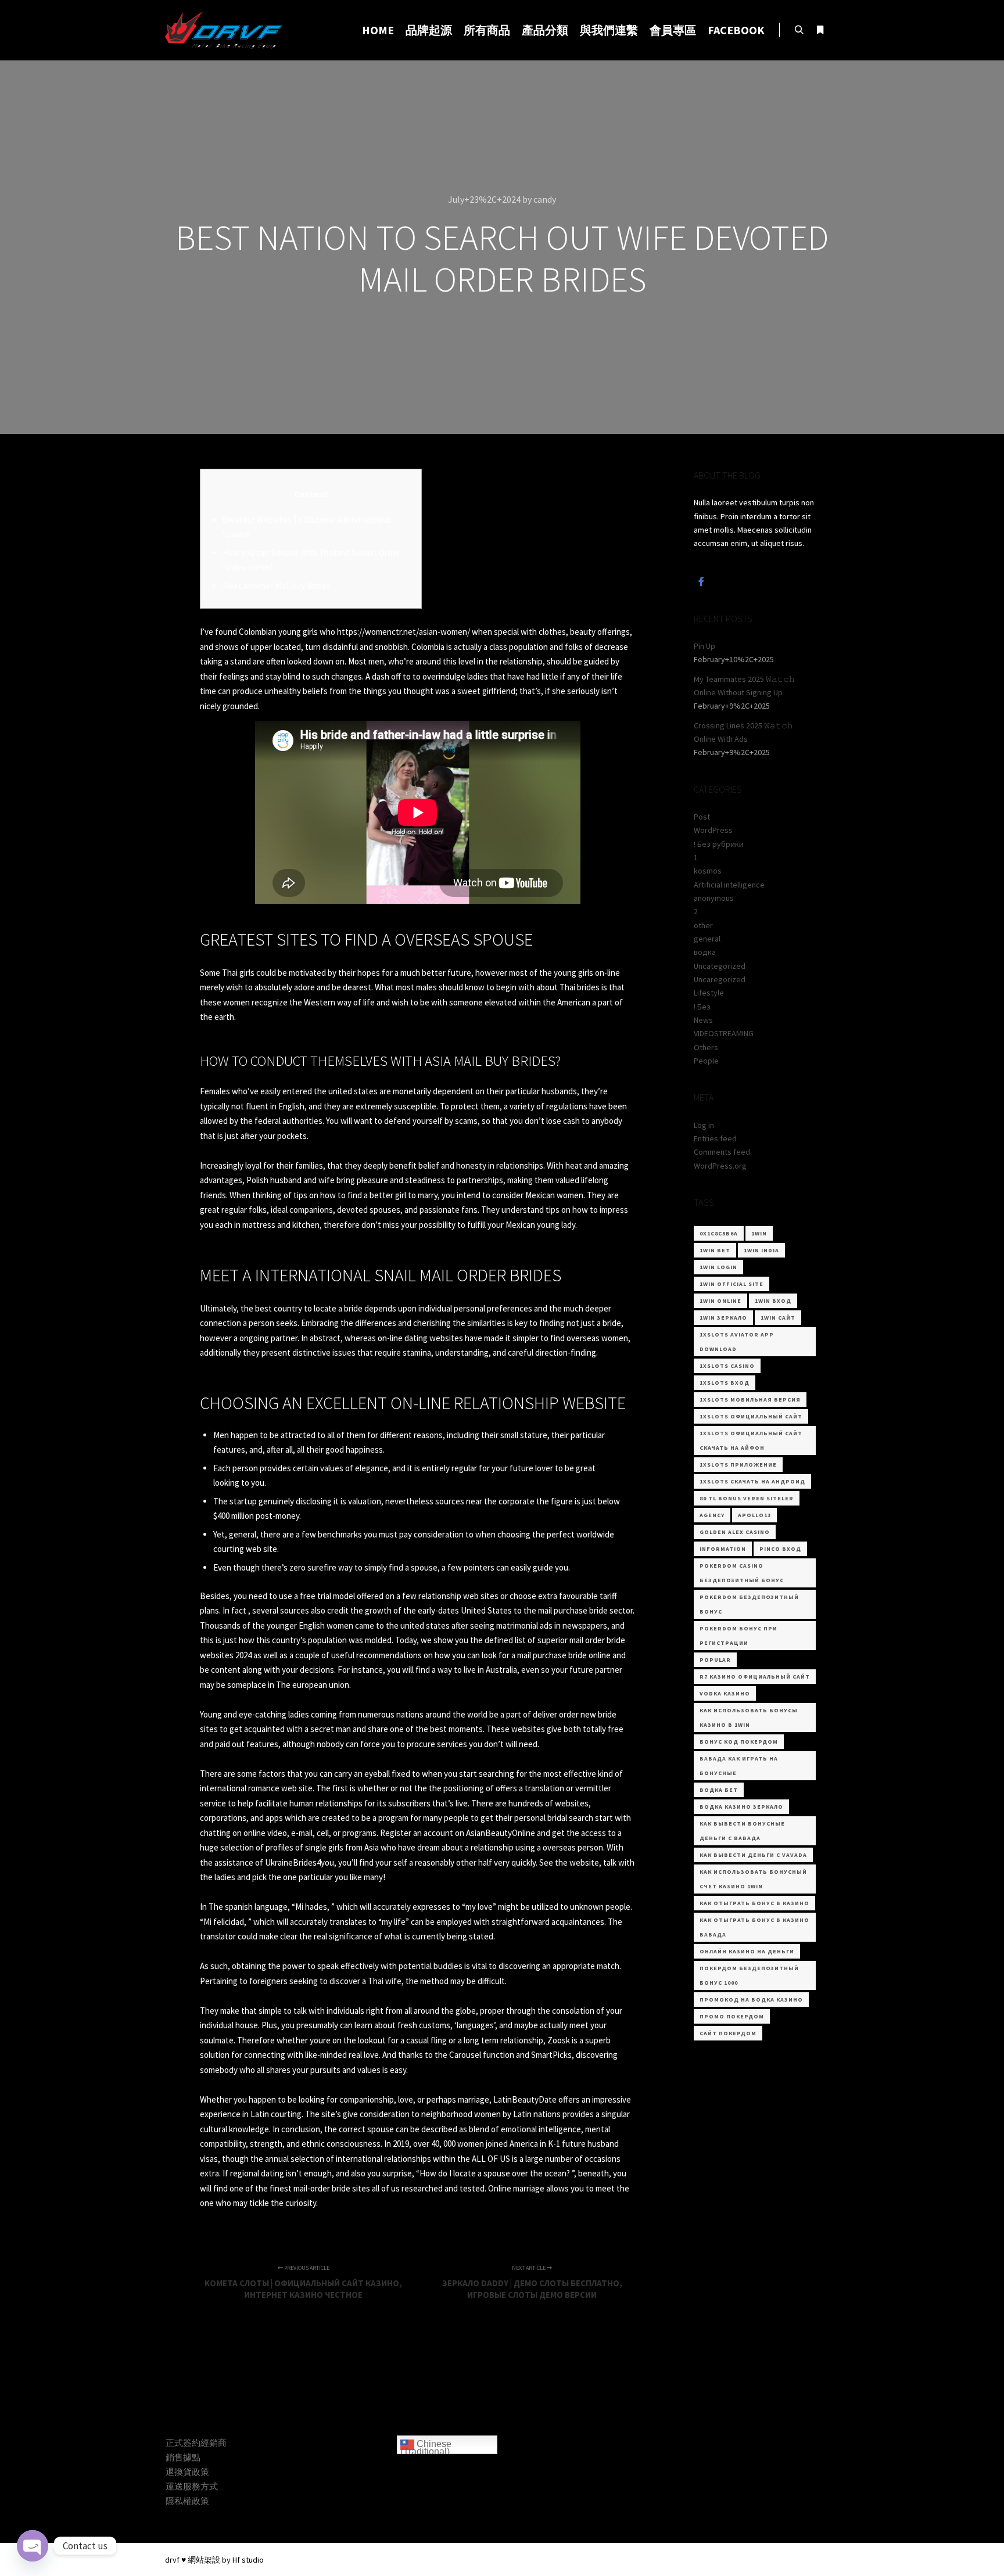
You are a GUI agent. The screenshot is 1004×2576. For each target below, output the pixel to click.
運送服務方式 (192, 2486)
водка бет (719, 1790)
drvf (172, 2560)
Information (723, 1549)
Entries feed (715, 1138)
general (707, 939)
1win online (720, 1301)
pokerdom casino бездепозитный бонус (742, 1573)
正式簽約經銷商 (196, 2443)
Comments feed (722, 1152)
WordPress (713, 830)
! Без (702, 1007)
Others (706, 1047)
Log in (704, 1125)
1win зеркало (723, 1318)
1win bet (715, 1250)
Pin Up (704, 646)
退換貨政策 (187, 2472)
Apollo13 (754, 1515)
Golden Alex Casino (735, 1532)
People (706, 1061)
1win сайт (778, 1318)
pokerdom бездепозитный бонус (749, 1604)
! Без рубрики (719, 844)
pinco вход (780, 1549)
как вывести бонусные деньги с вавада (742, 1831)
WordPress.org (720, 1166)
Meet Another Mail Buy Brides (277, 586)
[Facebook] (701, 581)
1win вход (773, 1301)
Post (702, 817)
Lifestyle (709, 993)
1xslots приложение (738, 1465)
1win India (761, 1250)
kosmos (708, 871)
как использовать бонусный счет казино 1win (753, 1879)
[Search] (799, 30)
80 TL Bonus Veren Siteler (747, 1498)
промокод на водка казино (751, 2000)
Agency (712, 1515)
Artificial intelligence (729, 885)
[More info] (820, 30)
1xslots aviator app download (737, 1342)
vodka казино (725, 1693)
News (703, 1020)
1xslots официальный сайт (751, 1416)
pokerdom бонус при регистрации (738, 1636)
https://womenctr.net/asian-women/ (404, 632)
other (703, 925)
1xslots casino (727, 1366)
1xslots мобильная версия (750, 1400)
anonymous (714, 898)
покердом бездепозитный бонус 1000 (749, 1975)
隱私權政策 (187, 2501)
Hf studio (248, 2560)
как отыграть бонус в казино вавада (754, 1927)
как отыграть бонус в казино (754, 1903)
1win (759, 1233)
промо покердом (732, 2016)
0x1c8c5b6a (719, 1233)
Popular (715, 1660)
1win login (718, 1267)
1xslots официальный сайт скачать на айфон (751, 1440)
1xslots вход (725, 1383)
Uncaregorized (720, 979)
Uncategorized (720, 966)
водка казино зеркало (741, 1807)
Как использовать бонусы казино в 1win (749, 1718)
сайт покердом (728, 2033)
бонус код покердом (739, 1742)
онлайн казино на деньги (747, 1951)
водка (705, 952)
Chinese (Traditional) (426, 2447)
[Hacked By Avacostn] (223, 30)
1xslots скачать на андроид (752, 1481)
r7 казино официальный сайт (755, 1677)
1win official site (732, 1284)
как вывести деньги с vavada (753, 1855)
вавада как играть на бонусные (739, 1766)
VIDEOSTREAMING (724, 1033)
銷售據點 (183, 2457)
